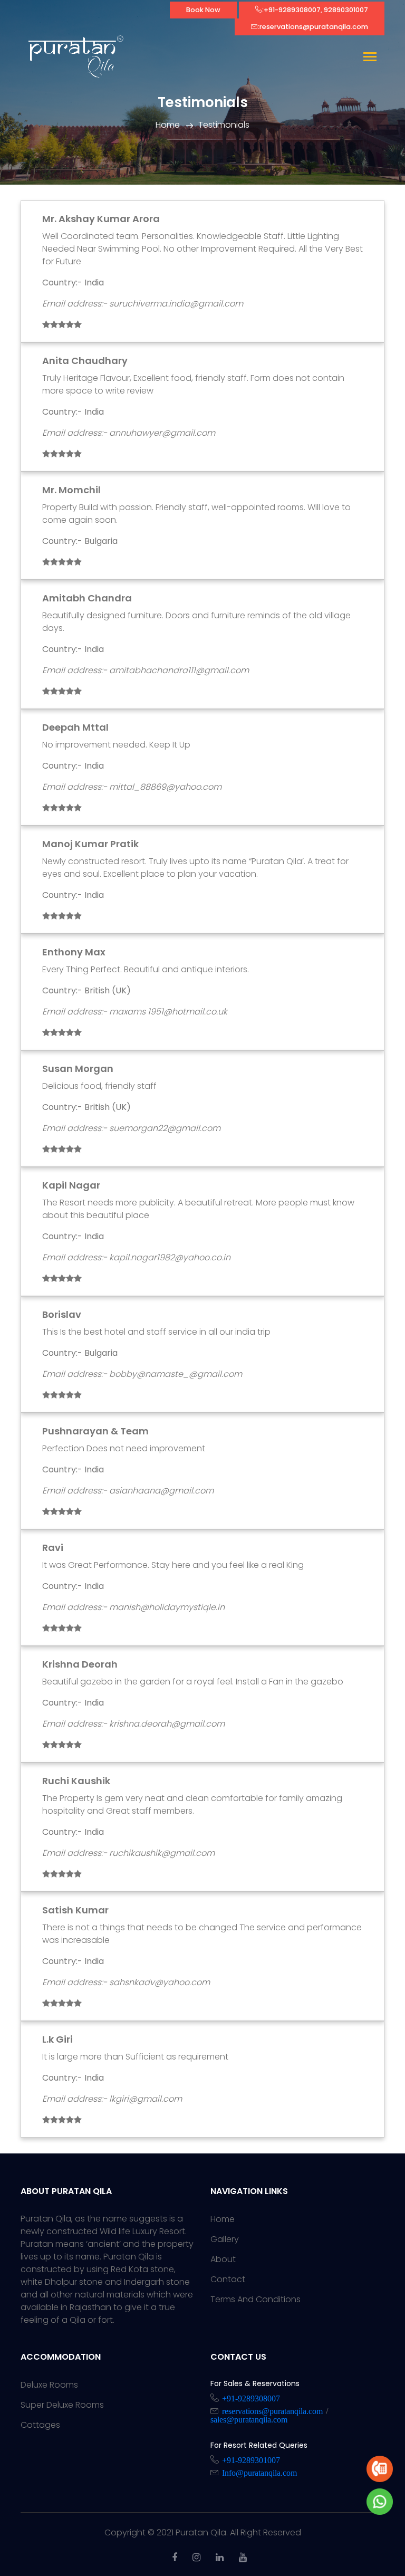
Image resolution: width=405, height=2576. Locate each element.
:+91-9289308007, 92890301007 (315, 10)
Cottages (40, 2425)
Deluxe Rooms (49, 2385)
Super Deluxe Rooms (62, 2405)
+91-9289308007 (251, 2398)
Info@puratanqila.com (259, 2472)
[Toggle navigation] (370, 58)
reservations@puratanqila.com (272, 2410)
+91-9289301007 (251, 2459)
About (223, 2259)
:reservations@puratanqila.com (313, 27)
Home (168, 125)
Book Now (203, 10)
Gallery (225, 2239)
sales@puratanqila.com (249, 2419)
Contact (228, 2279)
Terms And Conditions (255, 2299)
